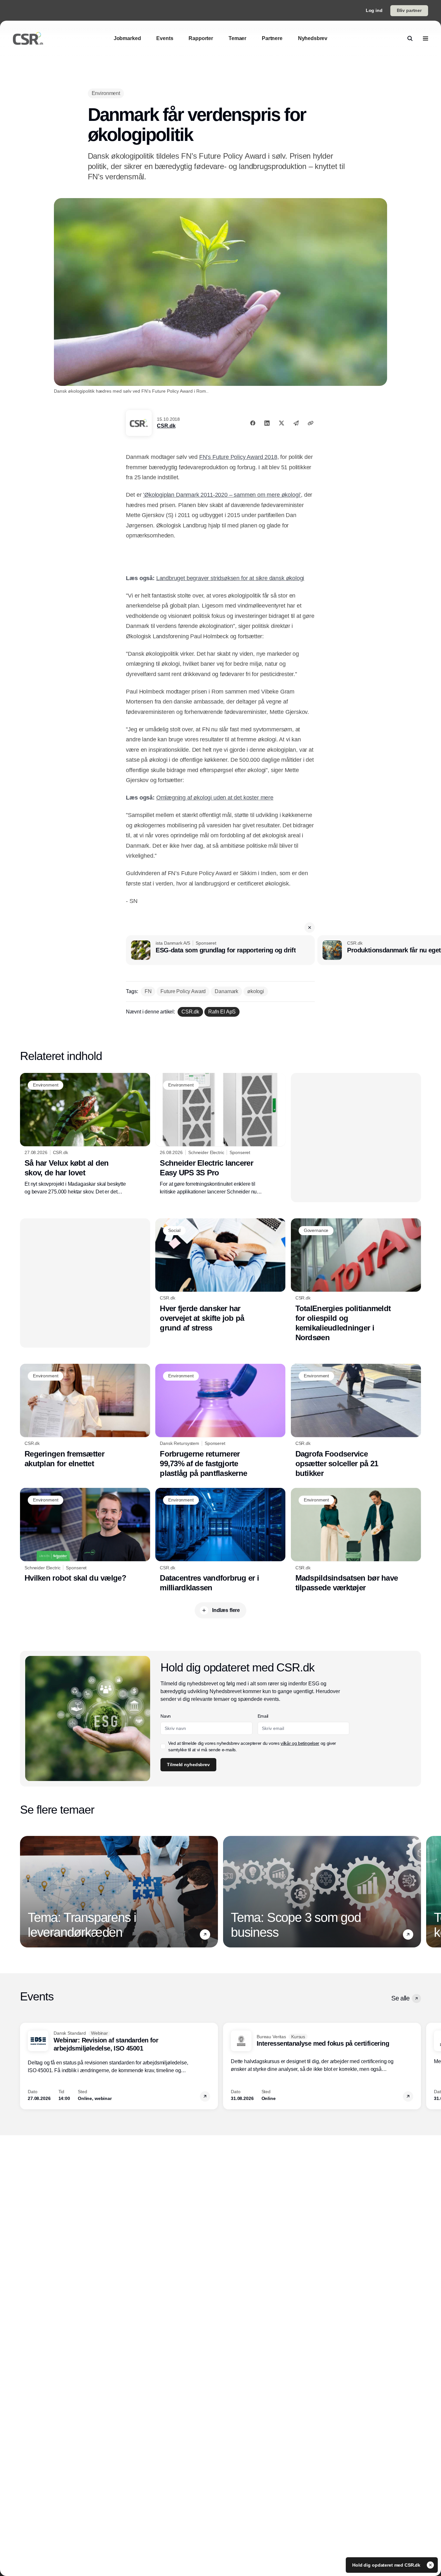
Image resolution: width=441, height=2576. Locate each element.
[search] (410, 38)
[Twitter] (282, 423)
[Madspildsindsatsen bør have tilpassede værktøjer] (356, 1540)
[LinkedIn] (267, 423)
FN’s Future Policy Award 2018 (238, 457)
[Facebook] (253, 423)
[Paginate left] (25, 1892)
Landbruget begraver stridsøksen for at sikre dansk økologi (230, 578)
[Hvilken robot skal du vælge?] (85, 1535)
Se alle (400, 1998)
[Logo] (28, 38)
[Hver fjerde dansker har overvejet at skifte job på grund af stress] (220, 1276)
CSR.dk (166, 426)
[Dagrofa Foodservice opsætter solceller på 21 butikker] (356, 1421)
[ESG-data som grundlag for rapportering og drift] (220, 950)
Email (263, 1716)
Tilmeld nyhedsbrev (188, 1765)
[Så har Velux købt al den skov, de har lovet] (85, 1134)
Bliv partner (409, 10)
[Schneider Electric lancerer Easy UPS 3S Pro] (220, 1134)
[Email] (296, 423)
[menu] (426, 38)
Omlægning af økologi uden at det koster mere (215, 798)
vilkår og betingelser (300, 1743)
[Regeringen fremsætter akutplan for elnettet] (85, 1416)
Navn (166, 1716)
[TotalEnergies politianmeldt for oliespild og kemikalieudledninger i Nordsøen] (356, 1280)
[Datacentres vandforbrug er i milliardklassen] (220, 1540)
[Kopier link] (311, 423)
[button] (310, 928)
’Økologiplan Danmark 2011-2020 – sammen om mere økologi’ (222, 495)
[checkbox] (163, 1746)
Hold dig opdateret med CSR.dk (387, 2565)
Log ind (374, 10)
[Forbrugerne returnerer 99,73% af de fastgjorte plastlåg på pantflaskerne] (220, 1421)
